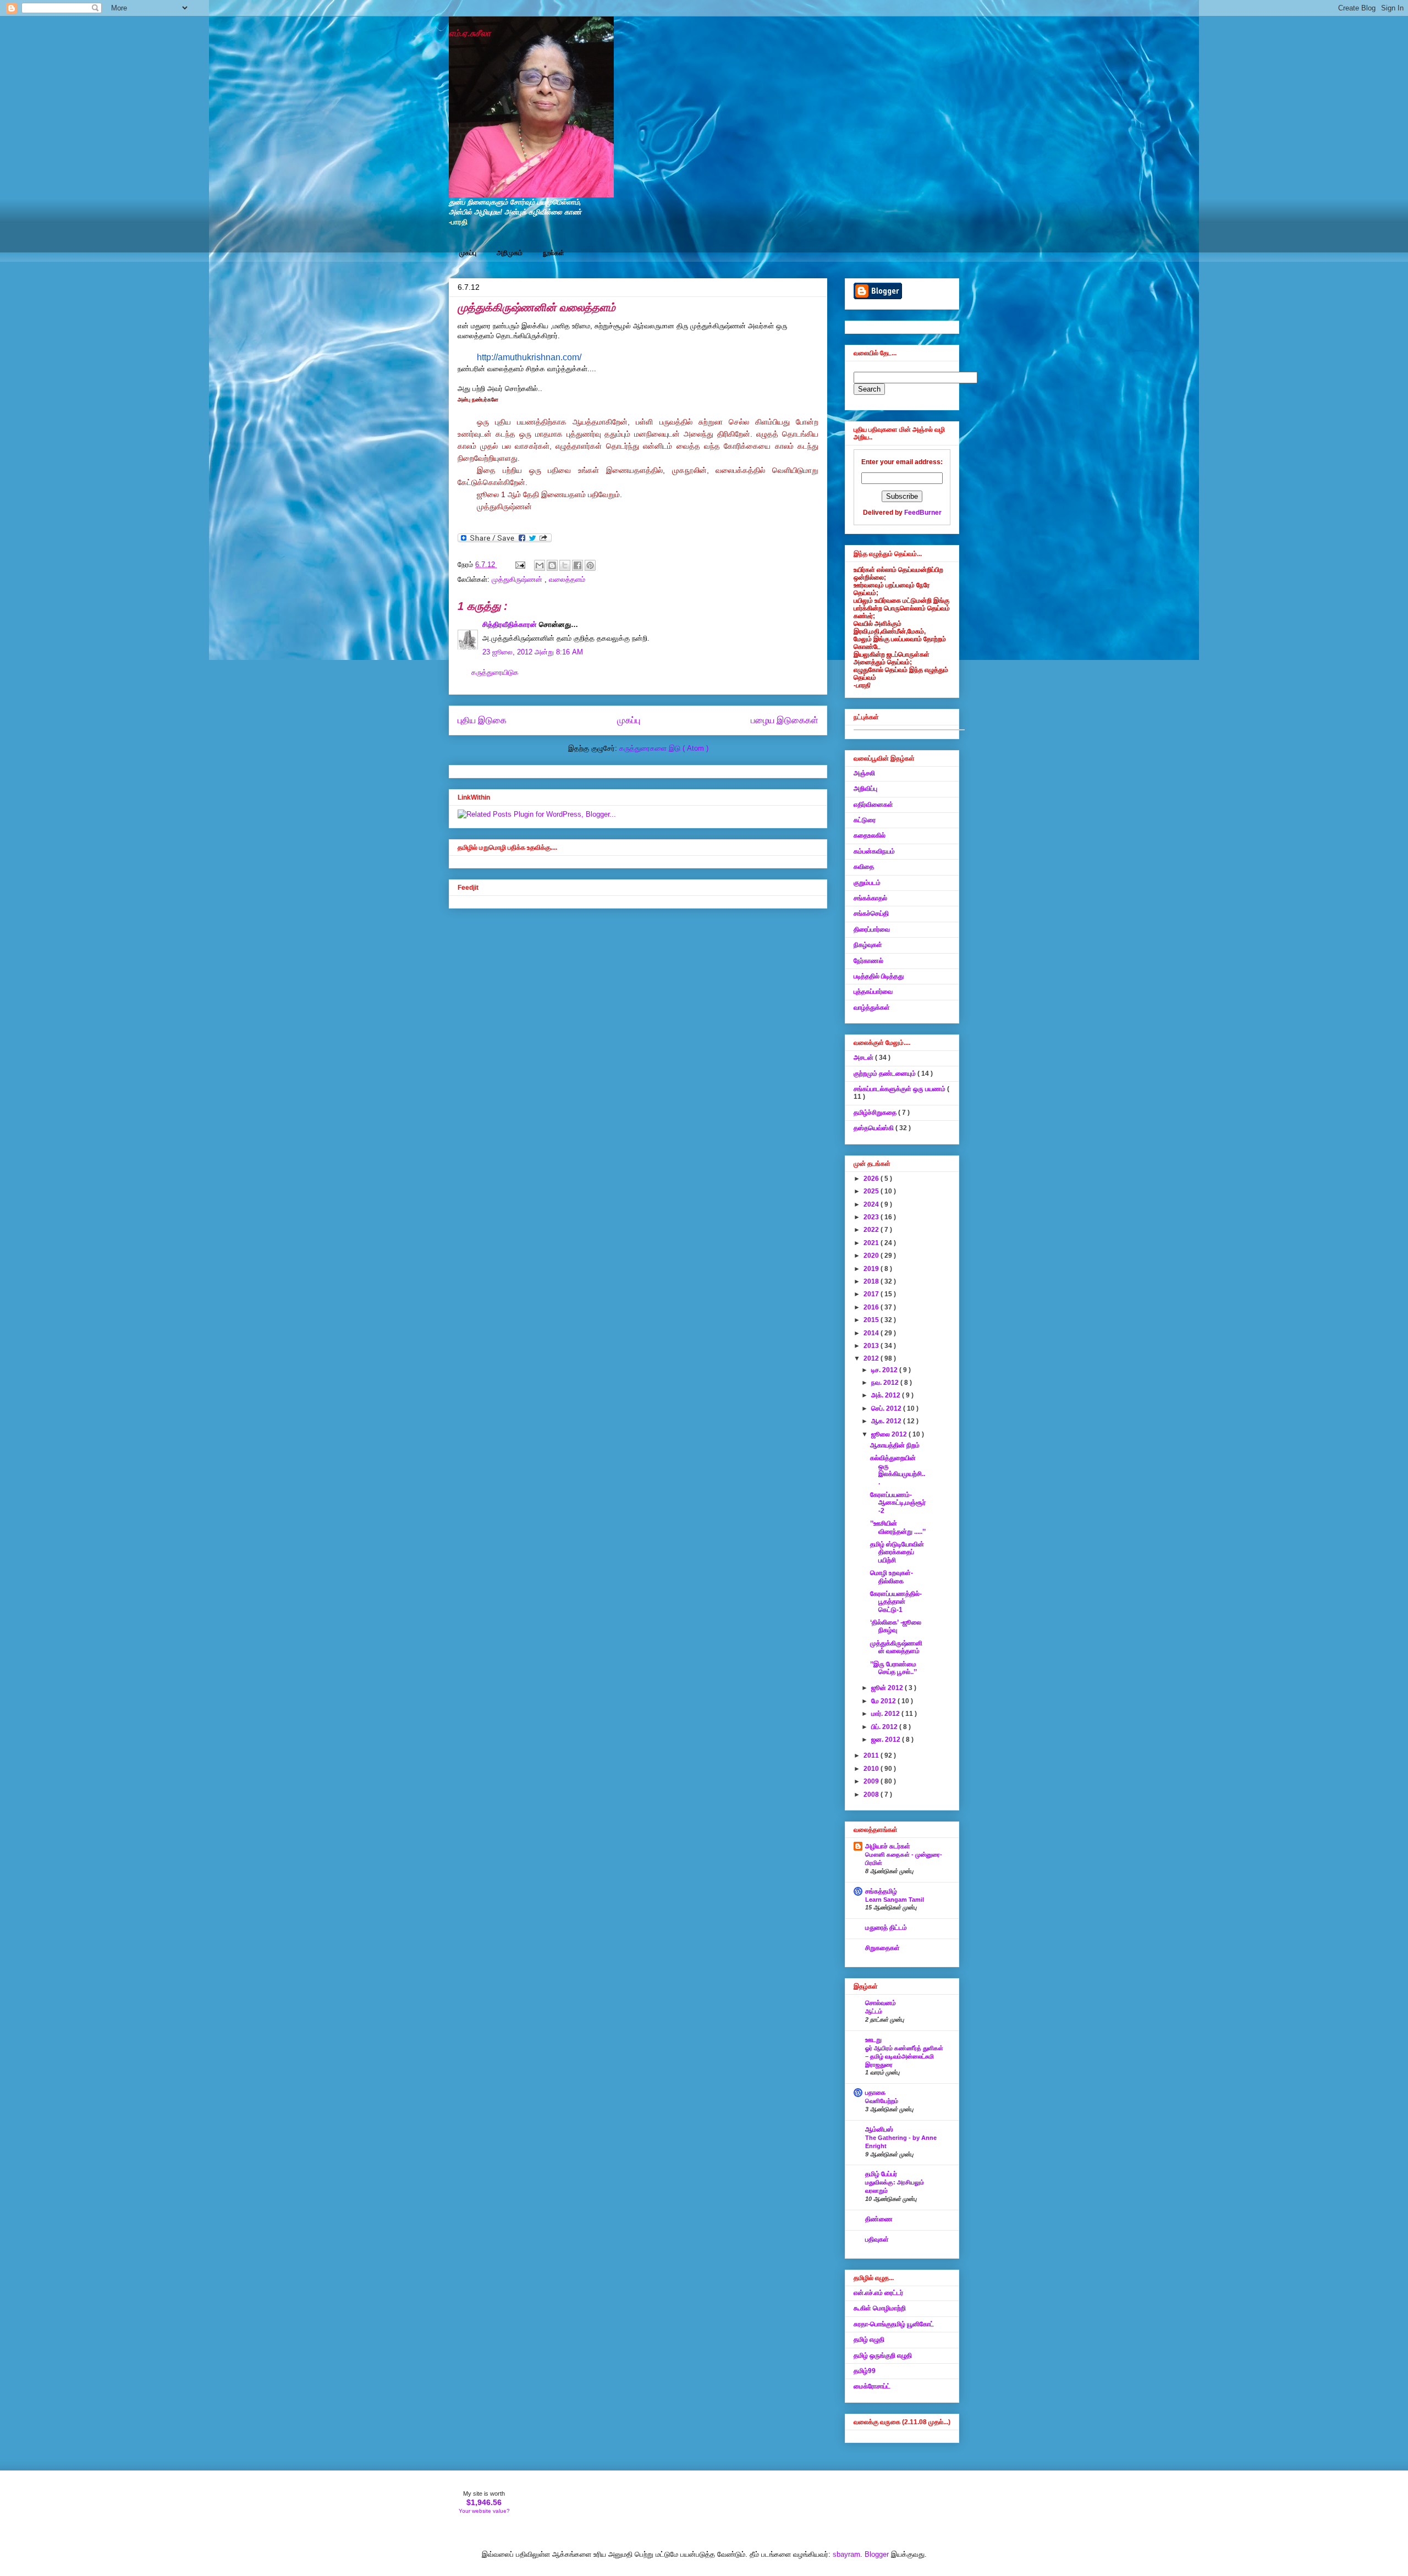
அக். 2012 (887, 1395)
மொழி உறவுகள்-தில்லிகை (892, 1577)
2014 (872, 1333)
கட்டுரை (865, 820)
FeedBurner (923, 513)
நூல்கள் (554, 253)
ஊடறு (873, 2040)
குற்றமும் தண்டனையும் (886, 1074)
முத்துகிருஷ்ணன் (518, 579)
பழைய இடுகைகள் (785, 720)
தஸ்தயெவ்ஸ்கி (875, 1128)
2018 (872, 1281)
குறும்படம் (867, 883)
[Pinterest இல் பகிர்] (590, 565)
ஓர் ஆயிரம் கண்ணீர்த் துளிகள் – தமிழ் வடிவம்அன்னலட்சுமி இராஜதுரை (904, 2056)
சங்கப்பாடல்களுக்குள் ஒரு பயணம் (900, 1089)
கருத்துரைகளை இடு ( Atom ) (664, 748)
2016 (872, 1307)
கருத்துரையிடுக (495, 672)
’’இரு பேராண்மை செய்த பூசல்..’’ (893, 1668)
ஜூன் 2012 (888, 1688)
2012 (872, 1358)
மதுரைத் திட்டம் (886, 1928)
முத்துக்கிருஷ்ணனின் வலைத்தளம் (896, 1647)
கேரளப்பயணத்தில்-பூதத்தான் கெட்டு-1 (896, 1602)
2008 (872, 1795)
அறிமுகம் (510, 253)
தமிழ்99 (865, 2371)
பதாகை (875, 2093)
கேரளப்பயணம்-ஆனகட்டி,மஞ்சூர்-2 (898, 1503)
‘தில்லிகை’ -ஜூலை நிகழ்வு (896, 1626)
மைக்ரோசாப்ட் (872, 2386)
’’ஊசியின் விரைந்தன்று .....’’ (898, 1527)
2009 (872, 1781)
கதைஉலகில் (870, 835)
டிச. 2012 (885, 1370)
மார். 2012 (886, 1714)
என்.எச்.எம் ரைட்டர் (878, 2293)
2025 (872, 1191)
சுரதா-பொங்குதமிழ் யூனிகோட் (894, 2324)
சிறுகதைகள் (882, 1948)
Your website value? (484, 2511)
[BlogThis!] (552, 565)
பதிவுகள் (877, 2239)
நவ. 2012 (886, 1383)
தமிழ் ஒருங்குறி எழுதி (883, 2355)
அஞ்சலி (864, 773)
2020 (872, 1256)
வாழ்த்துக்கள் (872, 1008)
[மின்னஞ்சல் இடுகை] (519, 565)
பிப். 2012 (885, 1727)
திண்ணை (879, 2219)
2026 (872, 1179)
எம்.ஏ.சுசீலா (470, 33)
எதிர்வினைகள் (873, 805)
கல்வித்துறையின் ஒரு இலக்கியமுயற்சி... (898, 1470)
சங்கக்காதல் (870, 898)
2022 (872, 1230)
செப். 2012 (887, 1408)
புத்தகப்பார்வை (873, 992)
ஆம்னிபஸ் (879, 2129)
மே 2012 (884, 1701)
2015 (872, 1320)
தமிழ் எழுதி (869, 2340)
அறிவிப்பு (865, 789)
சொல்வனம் (881, 2003)
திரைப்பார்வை (872, 929)
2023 (872, 1217)
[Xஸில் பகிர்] (565, 565)
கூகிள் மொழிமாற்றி (880, 2308)
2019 (872, 1269)
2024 (872, 1204)
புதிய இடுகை (482, 720)
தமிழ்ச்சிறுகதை (876, 1113)
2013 (872, 1346)
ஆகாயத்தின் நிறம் (895, 1445)
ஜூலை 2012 (890, 1434)
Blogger (877, 2554)
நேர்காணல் (868, 961)
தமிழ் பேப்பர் (881, 2174)
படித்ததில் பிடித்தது (879, 976)
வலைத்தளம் (567, 579)
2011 (872, 1755)
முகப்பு (468, 253)
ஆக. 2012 (887, 1421)
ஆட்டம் (874, 2011)
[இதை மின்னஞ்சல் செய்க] (540, 565)
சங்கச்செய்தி (871, 913)
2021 (872, 1243)
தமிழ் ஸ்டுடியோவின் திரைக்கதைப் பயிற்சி (897, 1552)
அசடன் (864, 1058)
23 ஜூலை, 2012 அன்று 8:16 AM (533, 652)
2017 (872, 1294)
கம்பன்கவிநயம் (874, 851)
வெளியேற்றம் (882, 2101)
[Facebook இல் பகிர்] (577, 565)
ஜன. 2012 (887, 1740)
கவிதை (864, 867)
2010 (872, 1769)
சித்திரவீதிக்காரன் (511, 624)
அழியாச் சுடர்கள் (888, 1846)
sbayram (846, 2554)
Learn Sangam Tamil (895, 1900)
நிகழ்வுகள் (868, 945)
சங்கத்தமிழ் (881, 1891)
